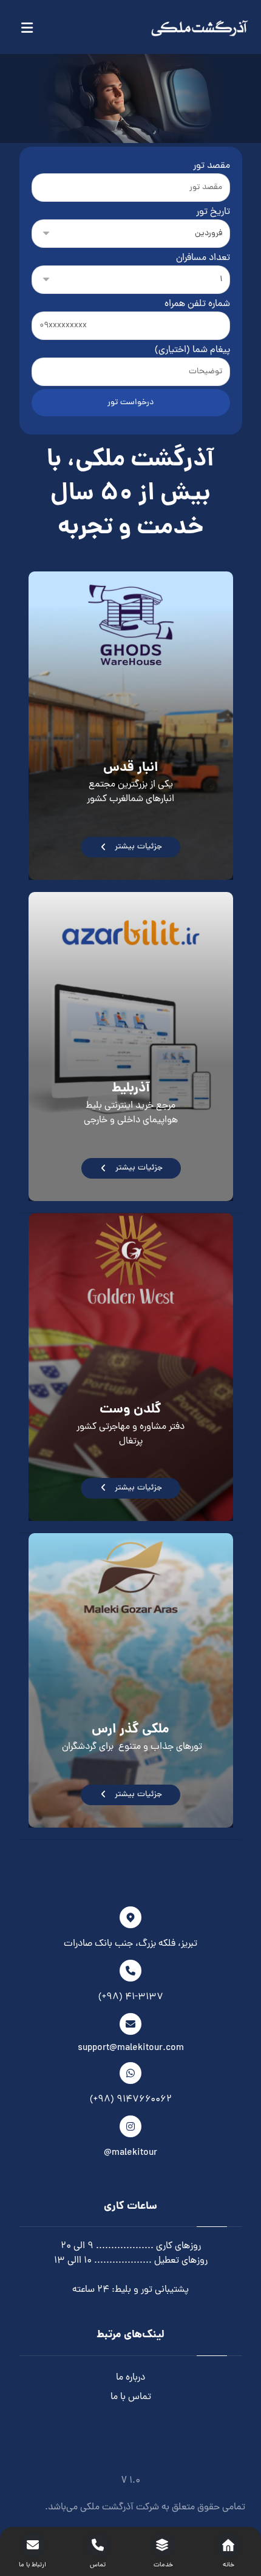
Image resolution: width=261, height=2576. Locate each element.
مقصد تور (212, 166)
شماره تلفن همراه (197, 304)
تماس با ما (131, 2397)
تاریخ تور (213, 212)
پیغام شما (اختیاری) (192, 350)
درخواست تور (130, 403)
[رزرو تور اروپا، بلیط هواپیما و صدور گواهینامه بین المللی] (200, 28)
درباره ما (130, 2378)
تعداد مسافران (203, 258)
